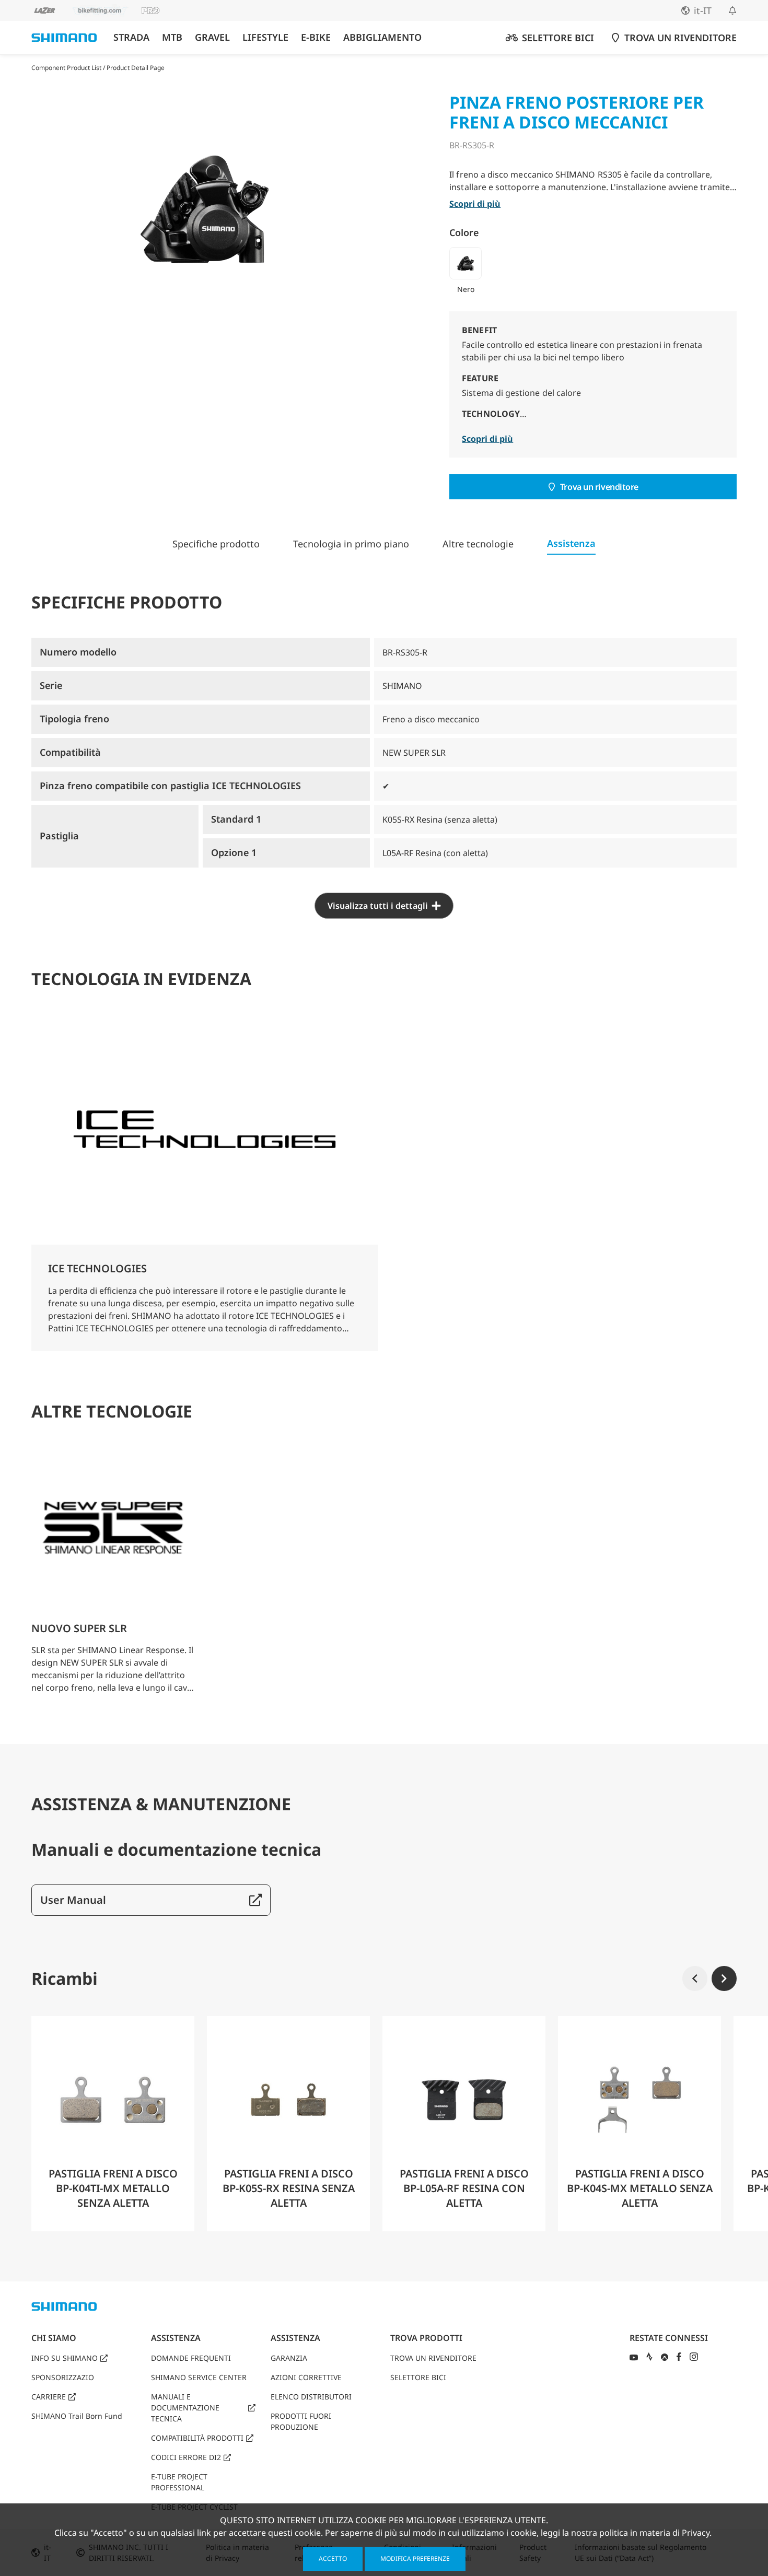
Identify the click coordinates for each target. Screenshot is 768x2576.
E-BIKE (316, 37)
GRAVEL (212, 37)
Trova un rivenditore (599, 487)
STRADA (131, 37)
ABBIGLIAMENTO (382, 37)
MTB (172, 37)
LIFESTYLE (265, 37)
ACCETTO (333, 2559)
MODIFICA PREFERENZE (415, 2559)
